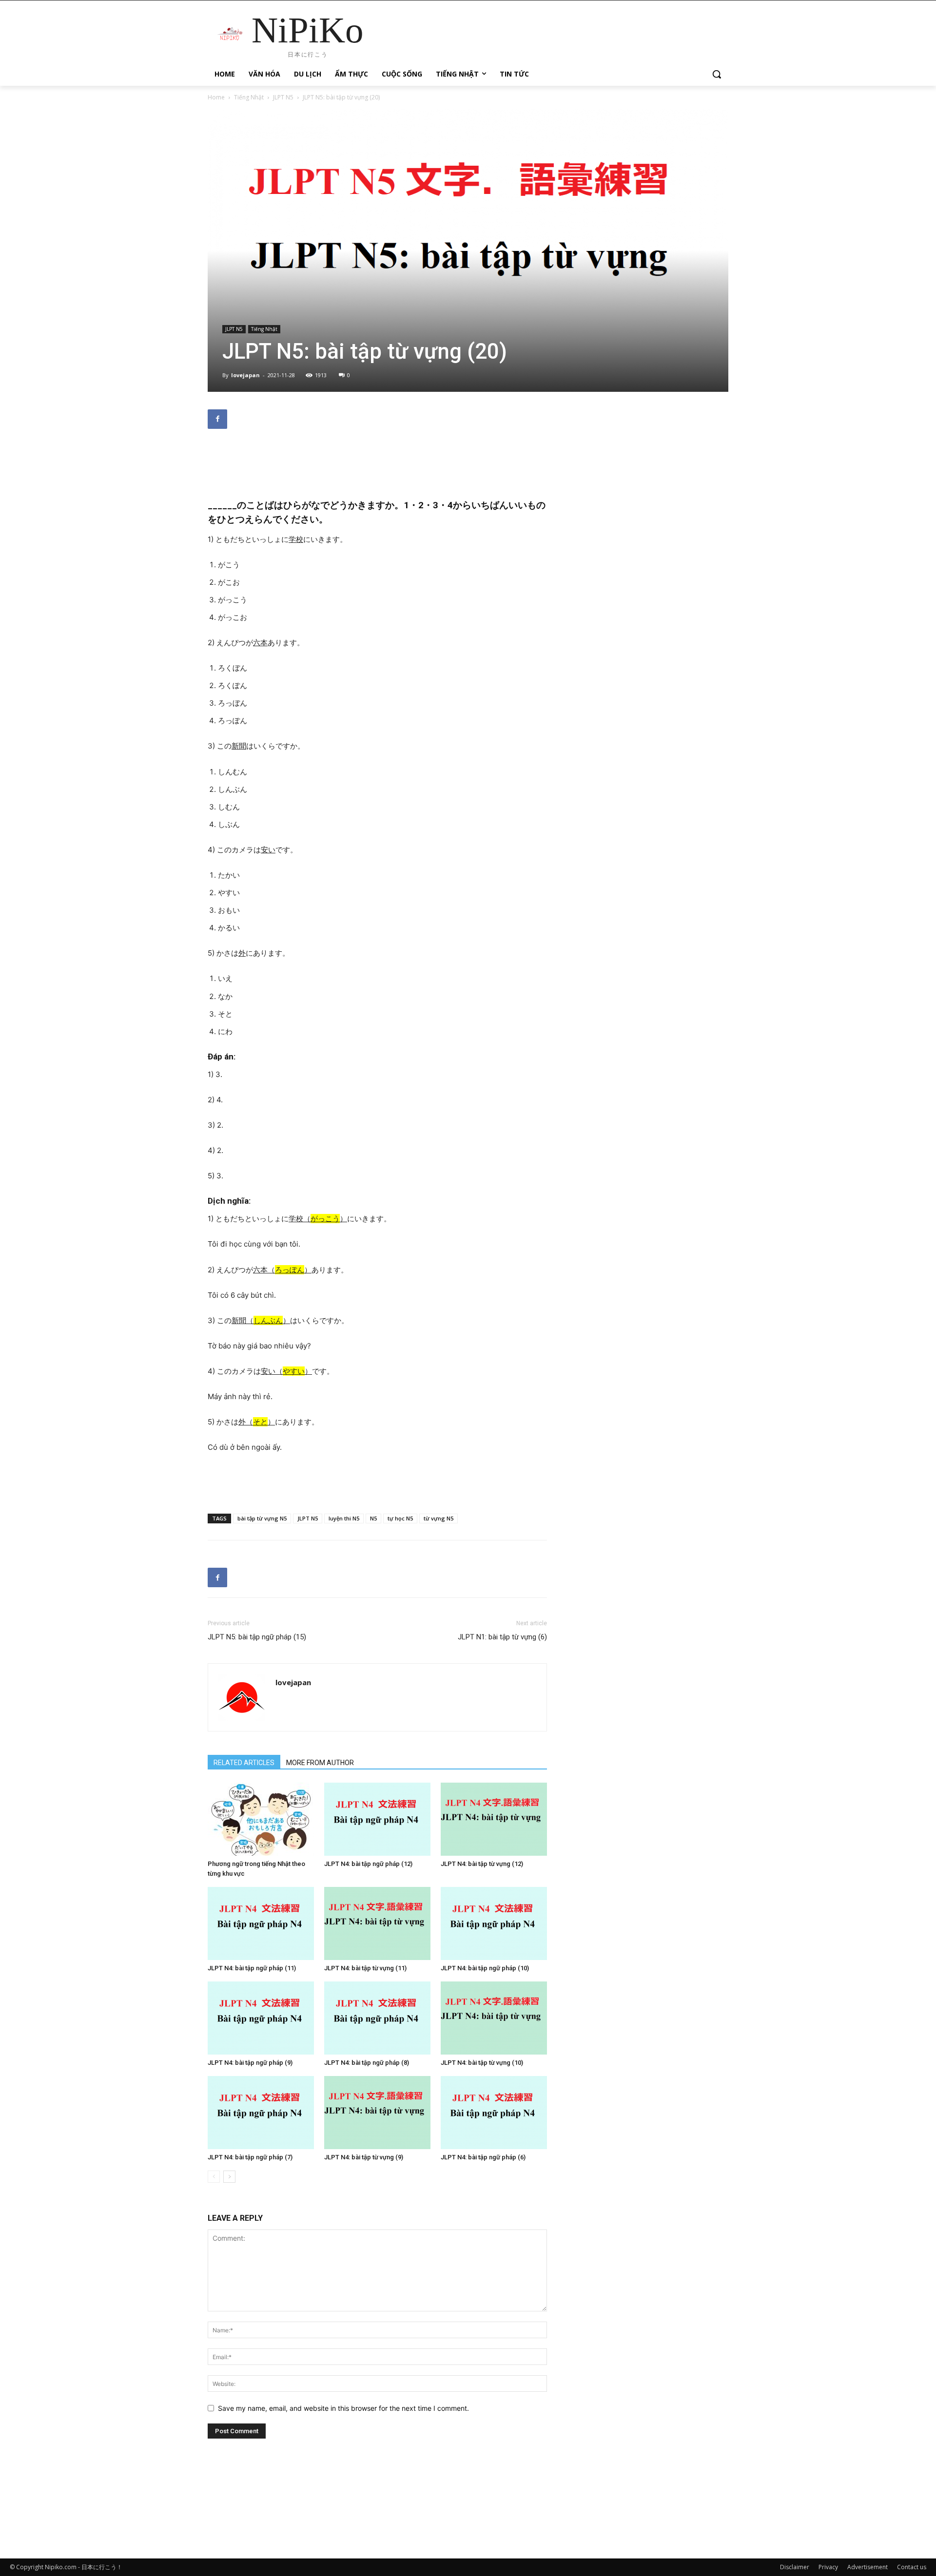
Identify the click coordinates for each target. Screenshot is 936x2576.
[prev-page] (214, 2177)
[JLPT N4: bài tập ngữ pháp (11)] (261, 1923)
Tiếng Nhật (249, 97)
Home (216, 97)
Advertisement (868, 2567)
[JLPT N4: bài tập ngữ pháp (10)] (494, 1923)
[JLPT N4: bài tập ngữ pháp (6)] (494, 2113)
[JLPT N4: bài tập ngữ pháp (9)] (261, 2018)
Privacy (828, 2567)
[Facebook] (217, 419)
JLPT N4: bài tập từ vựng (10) (482, 2063)
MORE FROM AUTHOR (320, 1763)
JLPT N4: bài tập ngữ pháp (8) (367, 2063)
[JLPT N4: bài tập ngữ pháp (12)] (377, 1819)
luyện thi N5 (344, 1518)
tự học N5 (400, 1518)
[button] (717, 74)
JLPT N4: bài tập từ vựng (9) (364, 2157)
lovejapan (245, 375)
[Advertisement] (377, 461)
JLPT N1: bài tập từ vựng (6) (502, 1637)
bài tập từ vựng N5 (262, 1518)
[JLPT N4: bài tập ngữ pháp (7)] (261, 2113)
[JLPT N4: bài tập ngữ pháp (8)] (377, 2018)
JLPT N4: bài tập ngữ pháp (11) (252, 1968)
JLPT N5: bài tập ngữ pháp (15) (257, 1637)
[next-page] (229, 2177)
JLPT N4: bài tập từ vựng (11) (365, 1968)
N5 (373, 1518)
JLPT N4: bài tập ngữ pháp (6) (483, 2157)
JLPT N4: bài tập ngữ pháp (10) (485, 1968)
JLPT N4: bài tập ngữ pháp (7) (250, 2157)
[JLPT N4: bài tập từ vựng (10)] (494, 2018)
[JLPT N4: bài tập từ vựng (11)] (377, 1923)
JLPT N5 (283, 97)
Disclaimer (795, 2567)
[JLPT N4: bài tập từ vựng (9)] (377, 2113)
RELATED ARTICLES (244, 1763)
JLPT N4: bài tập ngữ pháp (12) (368, 1864)
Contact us (912, 2567)
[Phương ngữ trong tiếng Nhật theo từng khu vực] (261, 1819)
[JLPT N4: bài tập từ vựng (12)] (494, 1819)
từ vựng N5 (439, 1518)
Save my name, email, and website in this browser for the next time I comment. (343, 2408)
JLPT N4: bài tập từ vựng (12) (482, 1864)
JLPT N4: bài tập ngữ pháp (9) (250, 2063)
